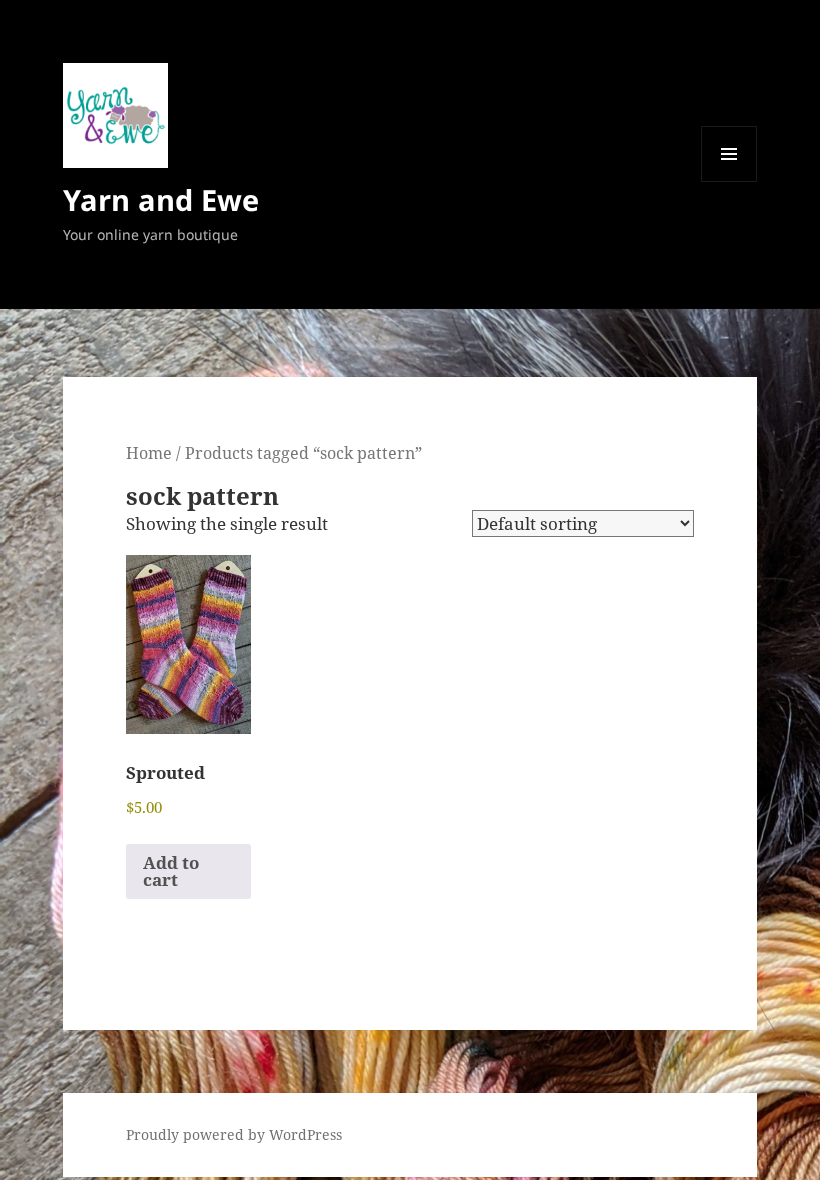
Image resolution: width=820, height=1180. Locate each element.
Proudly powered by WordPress (234, 1134)
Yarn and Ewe (161, 199)
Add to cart (171, 871)
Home (149, 453)
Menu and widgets (729, 181)
